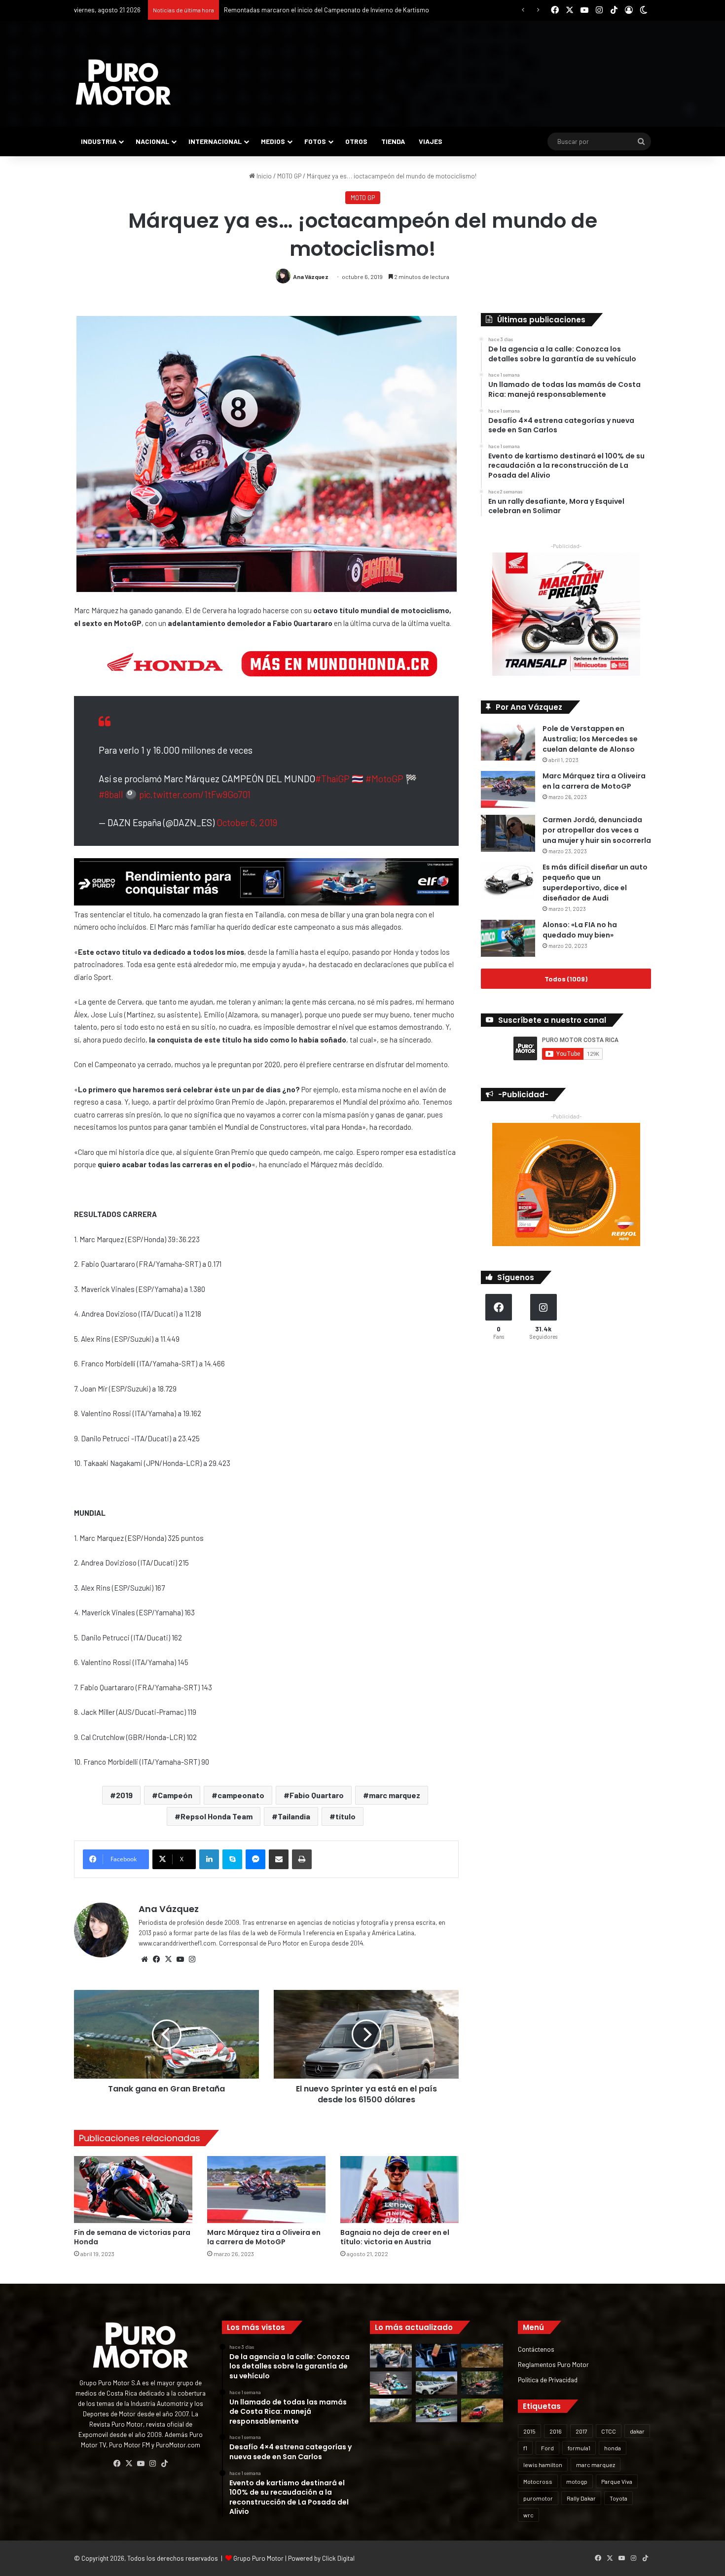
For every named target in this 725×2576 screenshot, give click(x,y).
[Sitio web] (145, 1959)
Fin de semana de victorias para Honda (132, 2237)
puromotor (538, 2498)
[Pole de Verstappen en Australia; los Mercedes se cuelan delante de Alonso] (508, 742)
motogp (577, 2481)
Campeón (175, 1795)
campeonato (241, 1795)
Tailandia (294, 1816)
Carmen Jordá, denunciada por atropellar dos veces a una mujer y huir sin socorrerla (597, 830)
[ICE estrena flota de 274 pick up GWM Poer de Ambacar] (437, 2383)
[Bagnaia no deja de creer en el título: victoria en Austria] (399, 2189)
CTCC (609, 2431)
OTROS (356, 141)
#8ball (111, 794)
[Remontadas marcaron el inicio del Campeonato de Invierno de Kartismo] (437, 2410)
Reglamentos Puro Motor (553, 2364)
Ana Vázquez (311, 277)
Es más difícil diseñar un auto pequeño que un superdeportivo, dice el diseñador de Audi (595, 883)
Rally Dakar (581, 2498)
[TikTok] (164, 2464)
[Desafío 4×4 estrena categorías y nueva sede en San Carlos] (482, 2356)
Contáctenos (536, 2349)
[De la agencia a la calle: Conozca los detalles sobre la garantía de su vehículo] (391, 2356)
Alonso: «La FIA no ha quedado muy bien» (580, 930)
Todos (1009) (566, 979)
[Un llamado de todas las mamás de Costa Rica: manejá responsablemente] (437, 2356)
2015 (529, 2431)
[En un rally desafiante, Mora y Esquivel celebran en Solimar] (482, 2383)
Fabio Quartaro (317, 1795)
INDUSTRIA (99, 141)
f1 (525, 2448)
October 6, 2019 (247, 822)
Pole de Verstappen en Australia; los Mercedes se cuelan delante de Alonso (590, 739)
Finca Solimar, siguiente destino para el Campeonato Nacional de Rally (323, 10)
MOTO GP (289, 176)
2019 (124, 1795)
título (345, 1816)
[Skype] (232, 1859)
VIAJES (431, 141)
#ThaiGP (332, 779)
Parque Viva (617, 2481)
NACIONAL (152, 141)
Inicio (263, 176)
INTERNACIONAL (215, 141)
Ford (547, 2448)
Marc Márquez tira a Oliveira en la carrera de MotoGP (264, 2237)
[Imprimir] (302, 1859)
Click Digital (338, 2558)
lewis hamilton (543, 2465)
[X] (168, 1959)
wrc (528, 2515)
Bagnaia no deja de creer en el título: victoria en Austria (395, 2237)
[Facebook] (156, 1959)
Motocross (538, 2481)
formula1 (579, 2448)
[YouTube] (180, 1959)
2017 (581, 2431)
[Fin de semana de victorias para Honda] (133, 2189)
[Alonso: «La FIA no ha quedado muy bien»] (508, 938)
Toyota (618, 2498)
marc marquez (395, 1795)
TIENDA (393, 141)
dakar (637, 2431)
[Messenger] (255, 1859)
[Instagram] (192, 1959)
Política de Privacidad (548, 2380)
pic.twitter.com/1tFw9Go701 (195, 794)
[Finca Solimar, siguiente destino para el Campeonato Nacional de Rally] (482, 2410)
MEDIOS (273, 141)
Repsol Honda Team (217, 1816)
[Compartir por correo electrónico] (279, 1859)
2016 (556, 2431)
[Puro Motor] (123, 82)
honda (613, 2448)
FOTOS (315, 141)
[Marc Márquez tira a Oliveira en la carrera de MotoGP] (266, 2189)
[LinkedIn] (209, 1859)
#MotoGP (384, 779)
